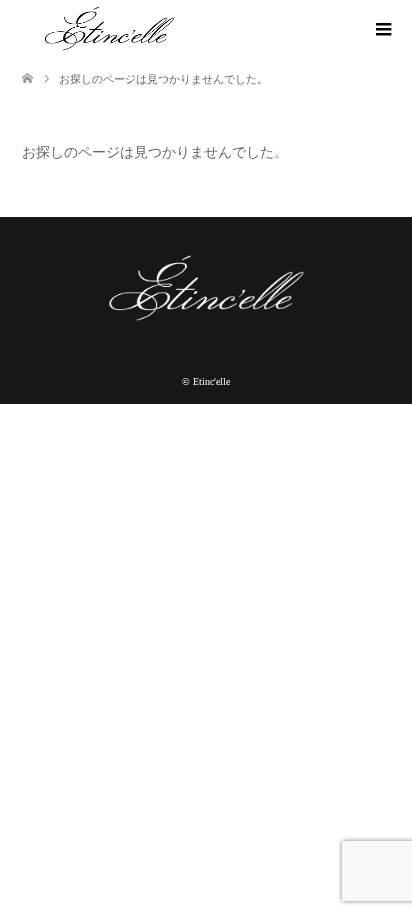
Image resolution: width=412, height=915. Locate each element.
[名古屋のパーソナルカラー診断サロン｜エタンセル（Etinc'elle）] (115, 29)
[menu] (382, 30)
